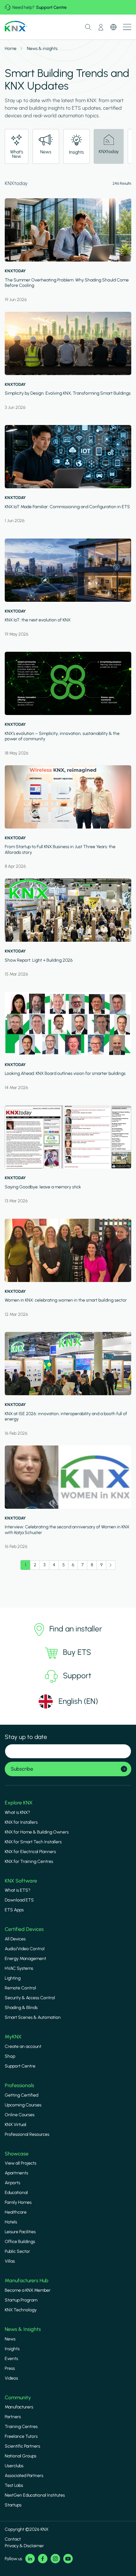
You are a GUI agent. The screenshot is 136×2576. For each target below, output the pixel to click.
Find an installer (76, 1629)
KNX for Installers (21, 1822)
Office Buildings (20, 2242)
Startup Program (21, 2300)
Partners (13, 2417)
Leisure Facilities (20, 2232)
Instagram (55, 2559)
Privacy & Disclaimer (24, 2546)
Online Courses (20, 2115)
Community (18, 2397)
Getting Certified (22, 2095)
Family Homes (18, 2202)
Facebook (43, 2559)
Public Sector (17, 2251)
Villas (10, 2261)
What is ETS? (18, 1890)
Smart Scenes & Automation (33, 2017)
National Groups (21, 2456)
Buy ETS (77, 1652)
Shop (10, 2056)
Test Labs (14, 2485)
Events (11, 2359)
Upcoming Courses (23, 2105)
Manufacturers (19, 2407)
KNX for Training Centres (29, 1861)
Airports (12, 2183)
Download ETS (19, 1900)
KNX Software (21, 1881)
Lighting (13, 1978)
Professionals (19, 2085)
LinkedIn (30, 2559)
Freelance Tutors (21, 2436)
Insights (12, 2349)
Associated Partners (24, 2476)
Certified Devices (24, 1929)
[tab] (17, 146)
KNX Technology (21, 2310)
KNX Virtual (15, 2125)
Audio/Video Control (25, 1949)
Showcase (17, 2154)
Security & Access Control (30, 1998)
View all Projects (21, 2163)
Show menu (127, 27)
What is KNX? (17, 1812)
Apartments (16, 2173)
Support (77, 1676)
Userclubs (14, 2466)
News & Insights (23, 2329)
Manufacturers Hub (27, 2280)
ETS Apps (14, 1910)
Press (10, 2368)
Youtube (68, 2559)
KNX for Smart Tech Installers (33, 1842)
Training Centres (21, 2427)
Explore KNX (19, 1803)
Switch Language (114, 27)
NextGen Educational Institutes (35, 2495)
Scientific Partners (22, 2446)
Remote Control (20, 1988)
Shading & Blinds (21, 2008)
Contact (13, 2539)
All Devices (15, 1939)
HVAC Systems (19, 1968)
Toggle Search (88, 27)
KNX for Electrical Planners (30, 1852)
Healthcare (16, 2212)
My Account (101, 27)
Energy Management (25, 1959)
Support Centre (51, 7)
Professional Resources (27, 2134)
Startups (13, 2505)
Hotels (11, 2222)
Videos (11, 2378)
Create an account (23, 2046)
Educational (16, 2193)
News (10, 2339)
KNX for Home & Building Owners (37, 1832)
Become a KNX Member (28, 2290)
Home (11, 49)
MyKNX (13, 2037)
